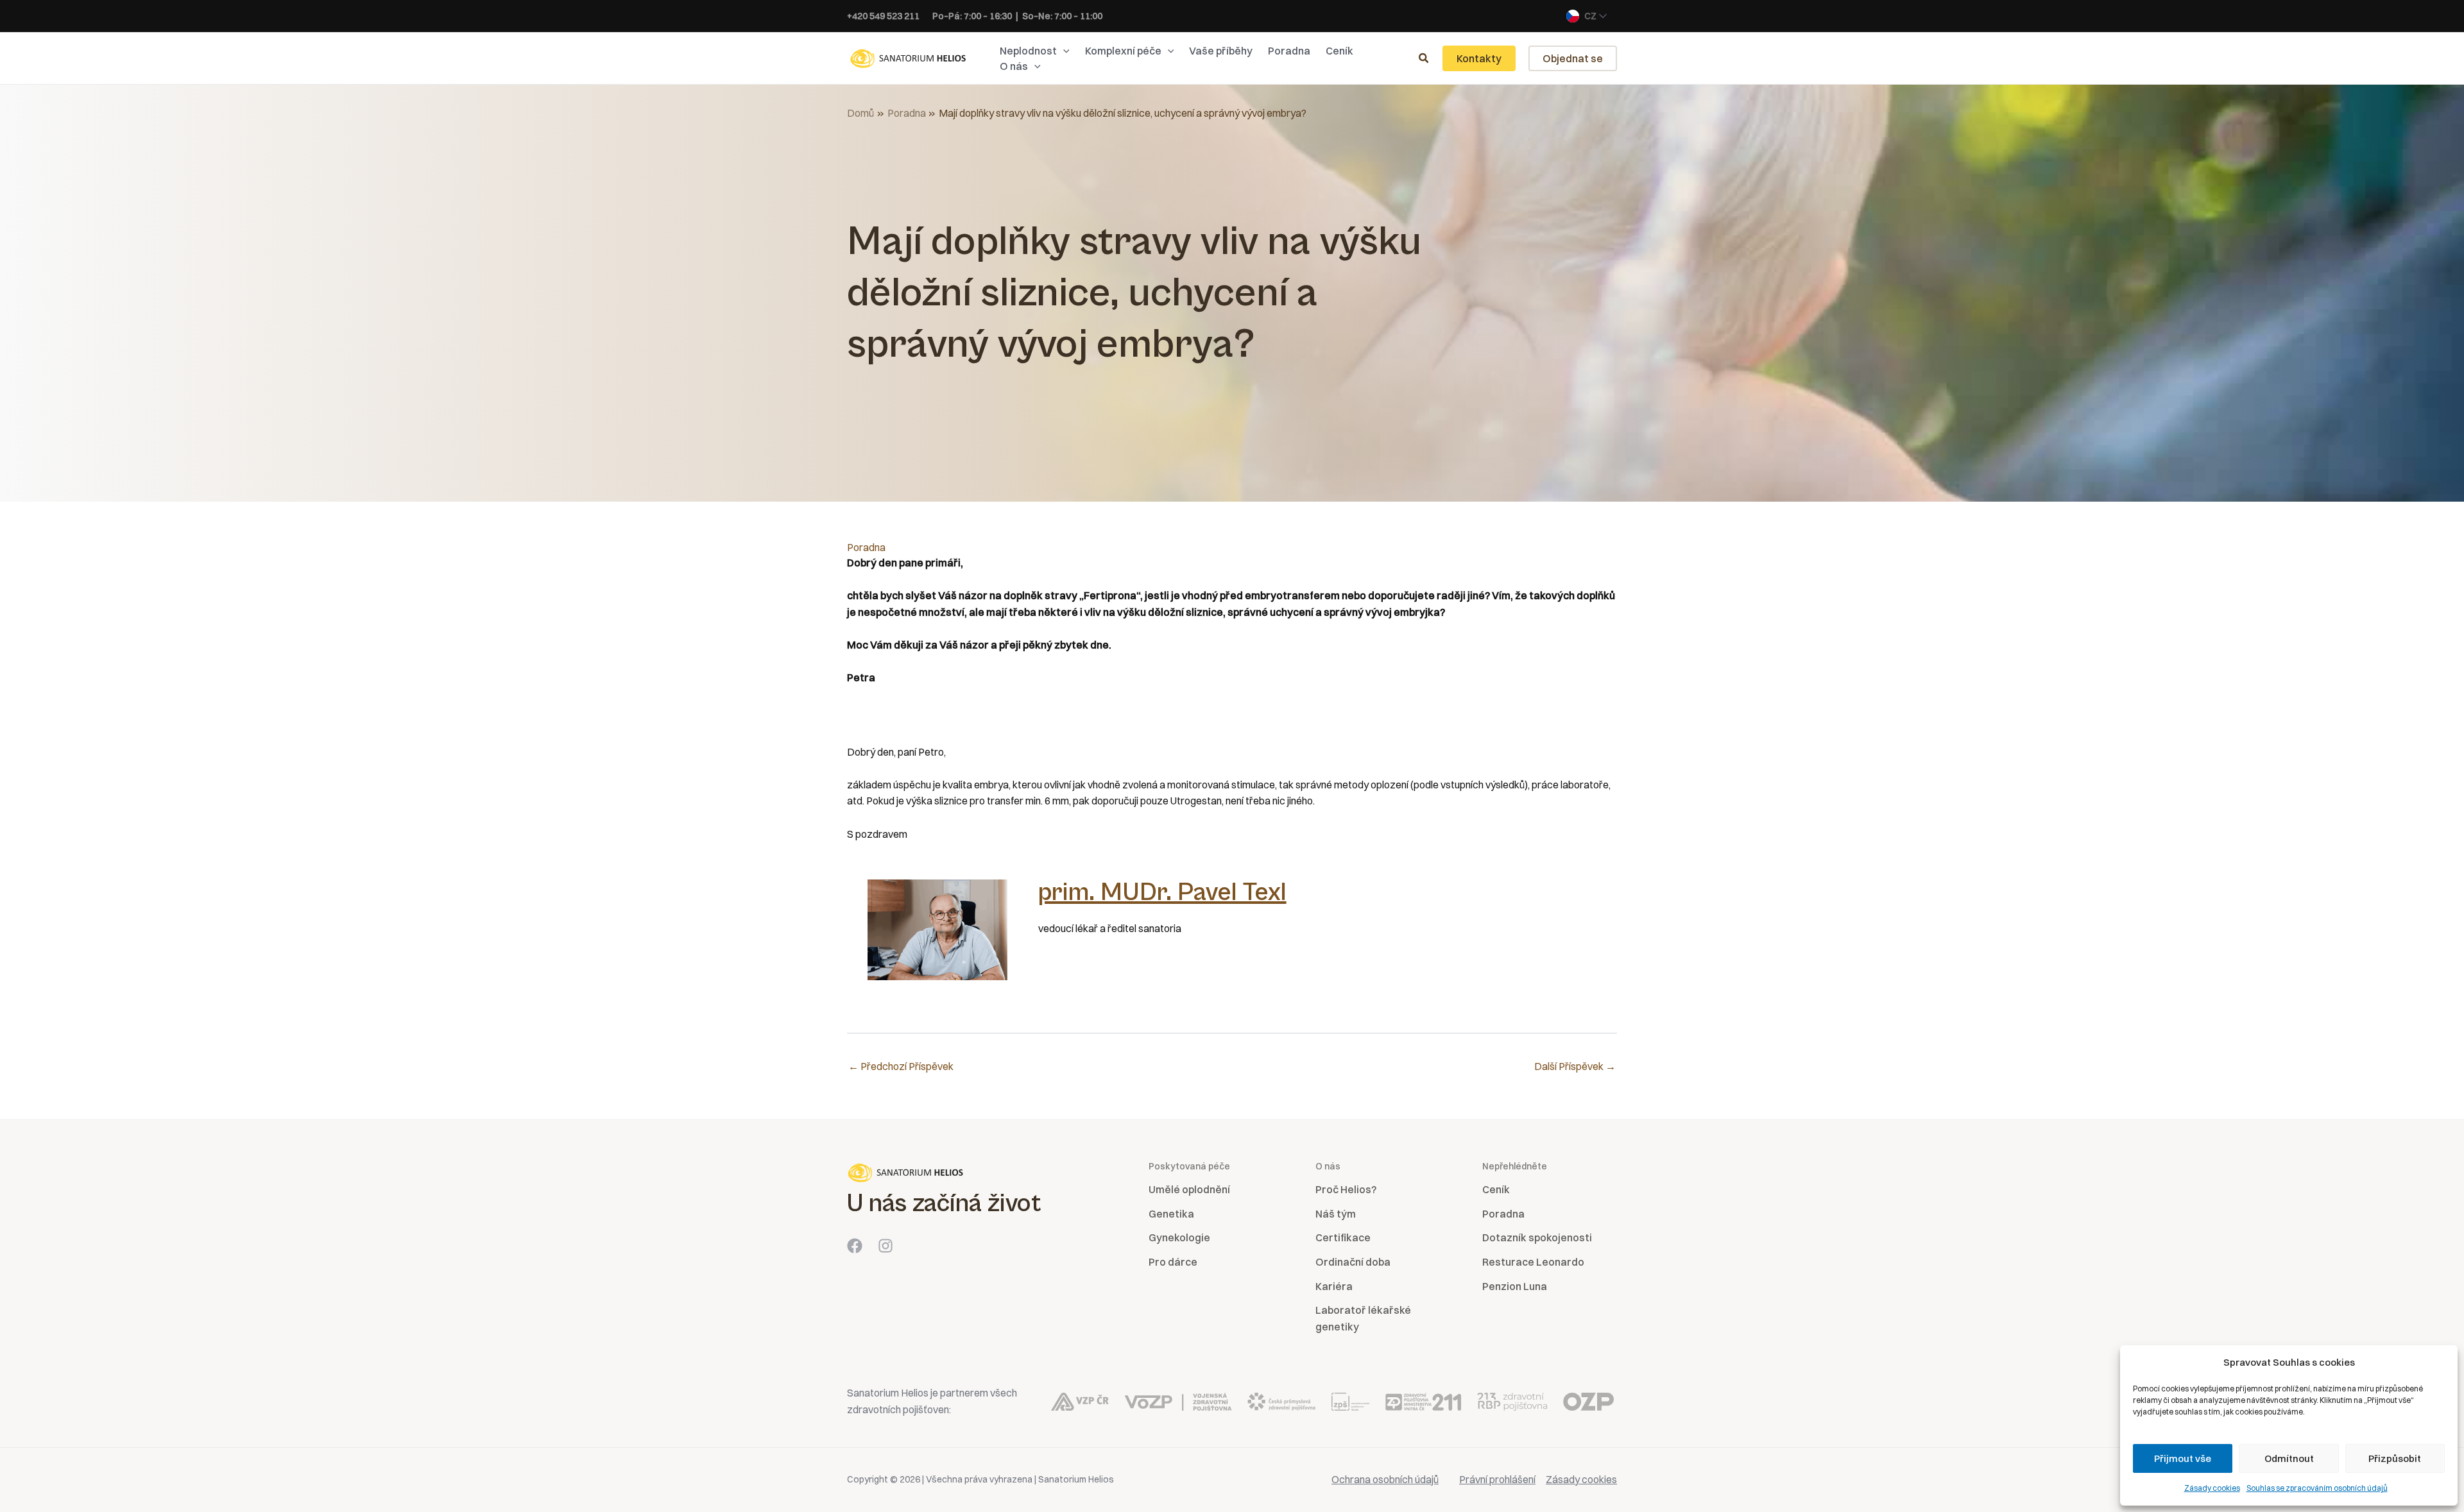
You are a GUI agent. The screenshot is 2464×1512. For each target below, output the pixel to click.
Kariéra (1334, 1286)
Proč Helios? (1346, 1189)
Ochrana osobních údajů (1385, 1479)
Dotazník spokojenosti (1537, 1237)
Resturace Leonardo (1533, 1262)
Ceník (1496, 1189)
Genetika (1171, 1214)
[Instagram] (886, 1246)
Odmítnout (2289, 1458)
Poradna (866, 547)
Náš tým (1336, 1214)
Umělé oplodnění (1189, 1189)
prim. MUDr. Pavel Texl (1162, 892)
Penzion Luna (1515, 1286)
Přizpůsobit (2395, 1458)
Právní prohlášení (1497, 1479)
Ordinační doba (1353, 1262)
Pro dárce (1173, 1262)
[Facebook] (855, 1246)
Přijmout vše (2183, 1458)
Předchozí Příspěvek (901, 1066)
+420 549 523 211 (883, 16)
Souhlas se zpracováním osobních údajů (2317, 1488)
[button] (1063, 51)
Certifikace (1343, 1237)
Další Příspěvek (1575, 1066)
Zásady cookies (2212, 1488)
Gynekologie (1179, 1237)
